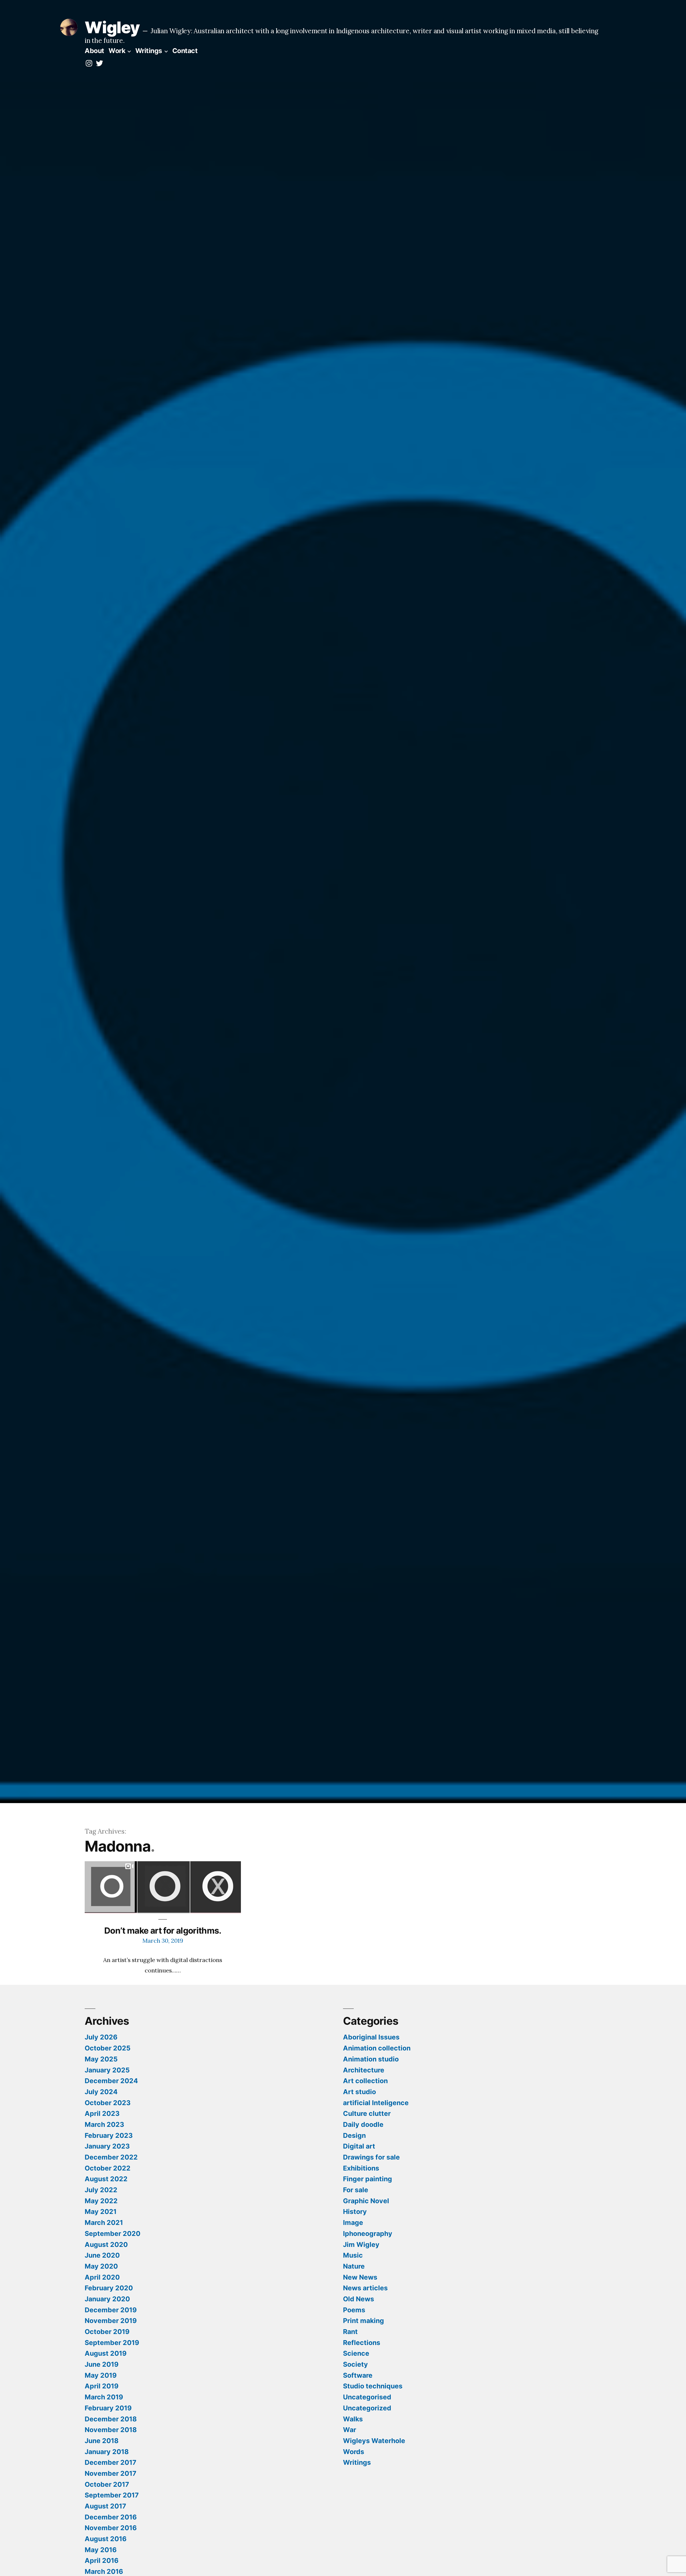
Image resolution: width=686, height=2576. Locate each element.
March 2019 (104, 2397)
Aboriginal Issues (371, 2037)
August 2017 (105, 2506)
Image (353, 2223)
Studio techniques (373, 2386)
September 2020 (113, 2233)
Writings (149, 51)
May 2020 (101, 2266)
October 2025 (108, 2048)
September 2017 (112, 2495)
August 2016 (106, 2539)
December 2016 (111, 2517)
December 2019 (111, 2310)
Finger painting (368, 2179)
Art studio (359, 2092)
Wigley (112, 27)
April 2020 (102, 2277)
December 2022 (111, 2157)
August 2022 (106, 2179)
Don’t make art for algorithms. (163, 1931)
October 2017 (107, 2484)
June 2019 (102, 2364)
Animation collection (377, 2048)
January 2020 (107, 2299)
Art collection (365, 2081)
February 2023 (109, 2135)
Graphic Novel (366, 2201)
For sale (356, 2190)
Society (355, 2364)
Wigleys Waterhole (374, 2441)
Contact (185, 51)
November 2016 (111, 2528)
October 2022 (108, 2168)
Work (117, 51)
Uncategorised (367, 2397)
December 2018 (111, 2419)
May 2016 (101, 2550)
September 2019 (112, 2343)
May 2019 (101, 2375)
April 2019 (102, 2386)
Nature (354, 2266)
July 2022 (101, 2190)
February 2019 (108, 2408)
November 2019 (111, 2321)
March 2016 (104, 2571)
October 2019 (107, 2332)
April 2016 (102, 2560)
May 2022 (101, 2201)
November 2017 (111, 2473)
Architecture (364, 2070)
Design (354, 2135)
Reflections (362, 2343)
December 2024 (111, 2081)
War (350, 2430)
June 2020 (102, 2255)
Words (354, 2452)
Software (358, 2375)
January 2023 (107, 2146)
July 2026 (101, 2037)
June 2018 (102, 2441)
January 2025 (107, 2070)
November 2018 (111, 2430)
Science (356, 2353)
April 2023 (102, 2113)
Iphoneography (368, 2233)
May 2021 (101, 2212)
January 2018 (107, 2452)
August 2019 (106, 2353)
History (355, 2212)
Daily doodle (363, 2124)
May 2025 (101, 2059)
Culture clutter (367, 2113)
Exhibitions (361, 2168)
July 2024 (101, 2092)
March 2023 (104, 2124)
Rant (350, 2332)
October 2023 (108, 2103)
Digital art (359, 2146)
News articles (365, 2288)
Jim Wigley (361, 2244)
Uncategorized (367, 2408)
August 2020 (106, 2244)
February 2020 (109, 2288)
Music (353, 2255)
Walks (353, 2419)
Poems (354, 2310)
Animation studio (371, 2059)
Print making (363, 2321)
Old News (359, 2299)
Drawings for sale (371, 2157)
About (94, 51)
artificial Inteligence (376, 2103)
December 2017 (111, 2462)
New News (360, 2277)
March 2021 (104, 2223)
